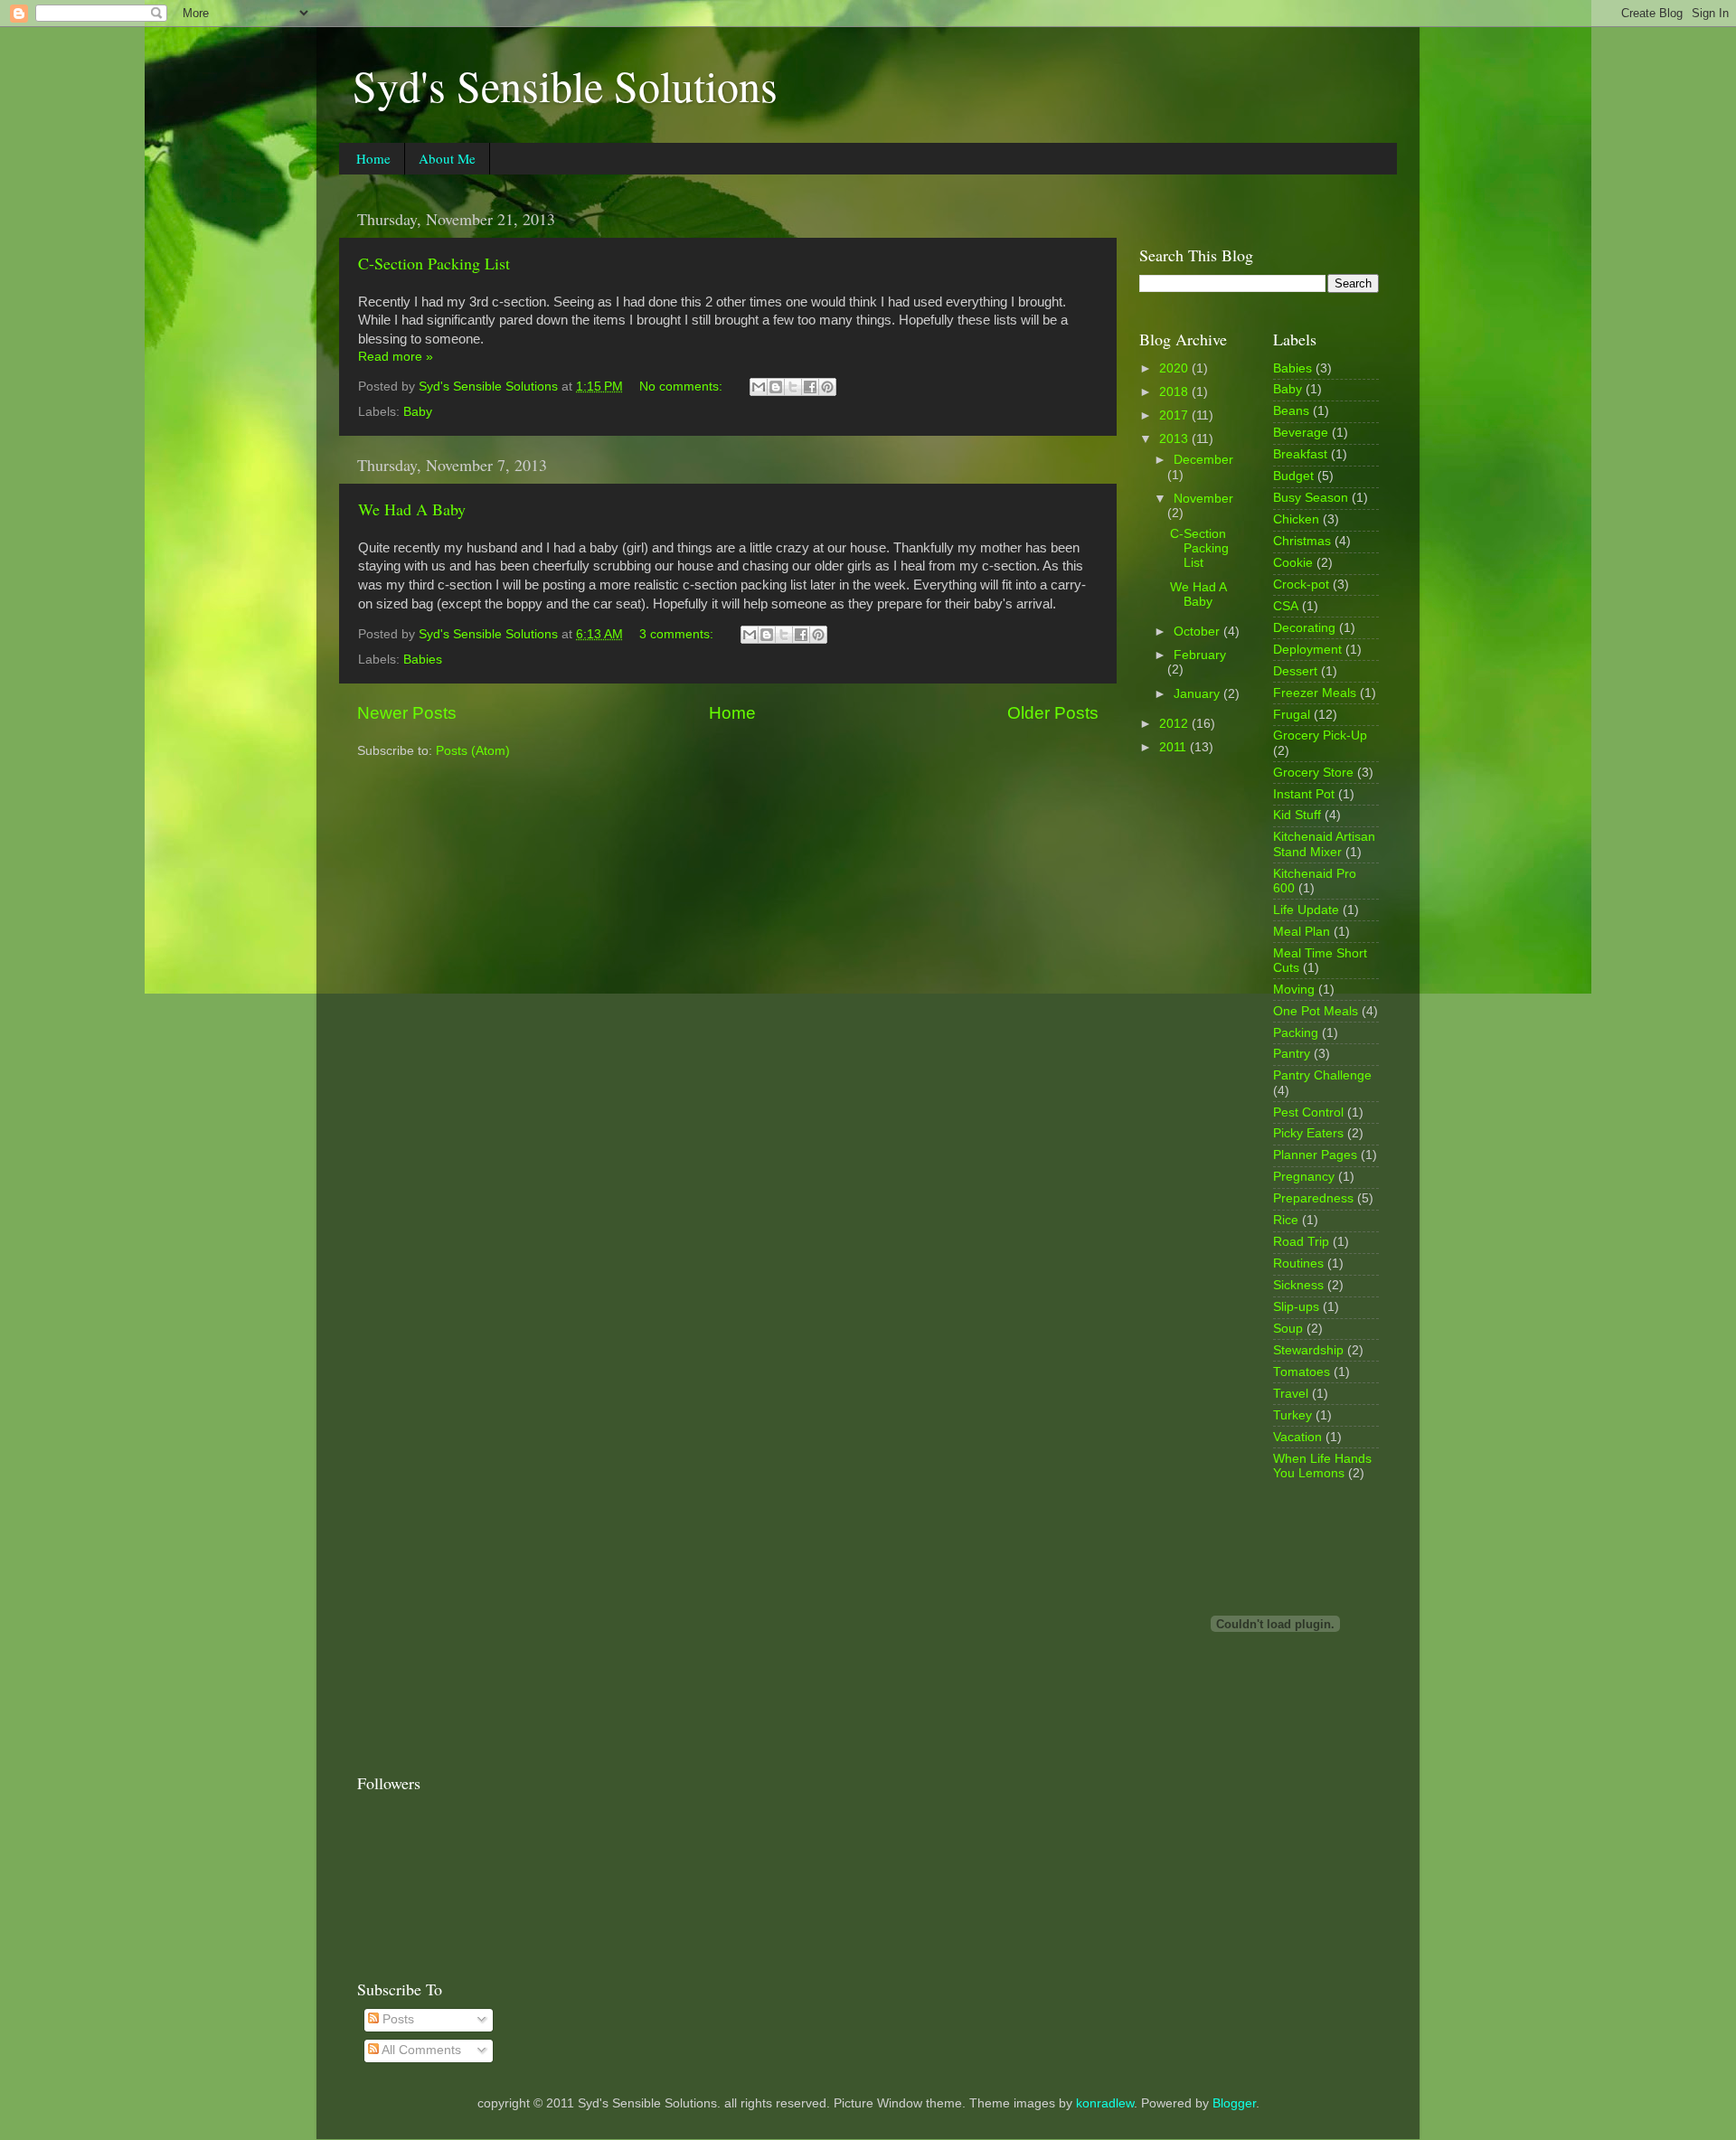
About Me (447, 158)
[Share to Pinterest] (827, 387)
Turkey (1293, 1415)
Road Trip (1301, 1242)
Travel (1291, 1394)
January (1198, 694)
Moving (1294, 990)
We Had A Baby (412, 509)
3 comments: (678, 634)
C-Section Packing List (434, 263)
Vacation (1297, 1437)
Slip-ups (1296, 1307)
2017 (1175, 415)
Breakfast (1300, 454)
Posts (396, 2019)
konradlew (1105, 2103)
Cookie (1293, 563)
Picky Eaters (1308, 1133)
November (1203, 499)
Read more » (396, 357)
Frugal (1292, 715)
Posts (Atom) (473, 751)
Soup (1288, 1329)
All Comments (420, 2050)
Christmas (1302, 541)
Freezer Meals (1315, 693)
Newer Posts (407, 713)
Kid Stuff (1297, 815)
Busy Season (1311, 498)
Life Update (1306, 910)
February (1200, 655)
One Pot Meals (1316, 1011)
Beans (1291, 411)
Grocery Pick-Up (1320, 735)
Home (373, 158)
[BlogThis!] (776, 387)
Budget (1293, 476)
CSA (1286, 606)
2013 (1175, 439)
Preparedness (1313, 1198)
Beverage (1301, 433)
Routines (1298, 1263)
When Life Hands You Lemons (1322, 1466)
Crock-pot (1301, 584)
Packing (1296, 1033)
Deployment (1307, 650)
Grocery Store (1313, 773)
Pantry (1292, 1054)
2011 (1175, 747)
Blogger (1234, 2103)
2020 (1175, 368)
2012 (1175, 724)
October (1198, 632)
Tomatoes (1302, 1372)
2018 (1175, 392)
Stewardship (1308, 1350)
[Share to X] (793, 387)
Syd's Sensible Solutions (565, 85)
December (1203, 460)
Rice (1286, 1220)
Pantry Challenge (1322, 1075)
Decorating (1304, 628)
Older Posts (1053, 713)
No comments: (683, 387)
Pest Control (1308, 1112)
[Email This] (759, 387)
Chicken (1296, 519)
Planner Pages (1315, 1155)
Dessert (1295, 671)
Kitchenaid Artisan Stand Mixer (1324, 844)
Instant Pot (1304, 794)
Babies (423, 660)
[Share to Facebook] (810, 387)
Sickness (1298, 1285)
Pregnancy (1304, 1177)
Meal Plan (1302, 932)
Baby (418, 412)
